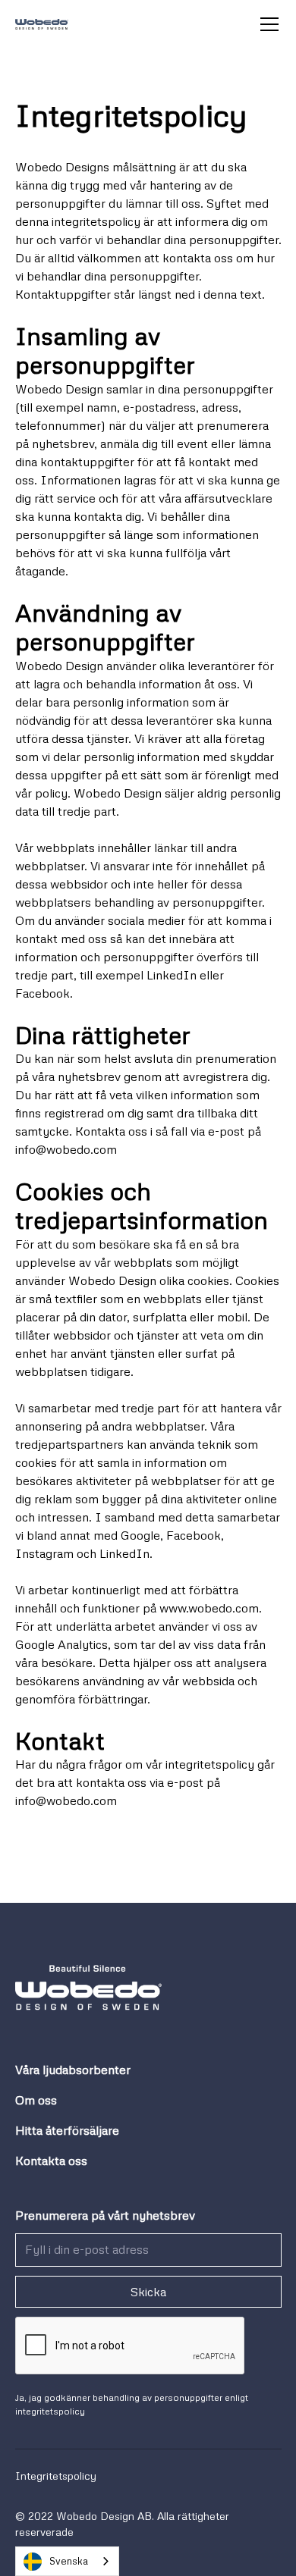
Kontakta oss (51, 2161)
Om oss (36, 2100)
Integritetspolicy (56, 2476)
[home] (42, 24)
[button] (266, 24)
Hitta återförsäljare (67, 2130)
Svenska (69, 2561)
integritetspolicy (50, 2411)
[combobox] (67, 2561)
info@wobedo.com (66, 1149)
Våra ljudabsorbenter (73, 2070)
